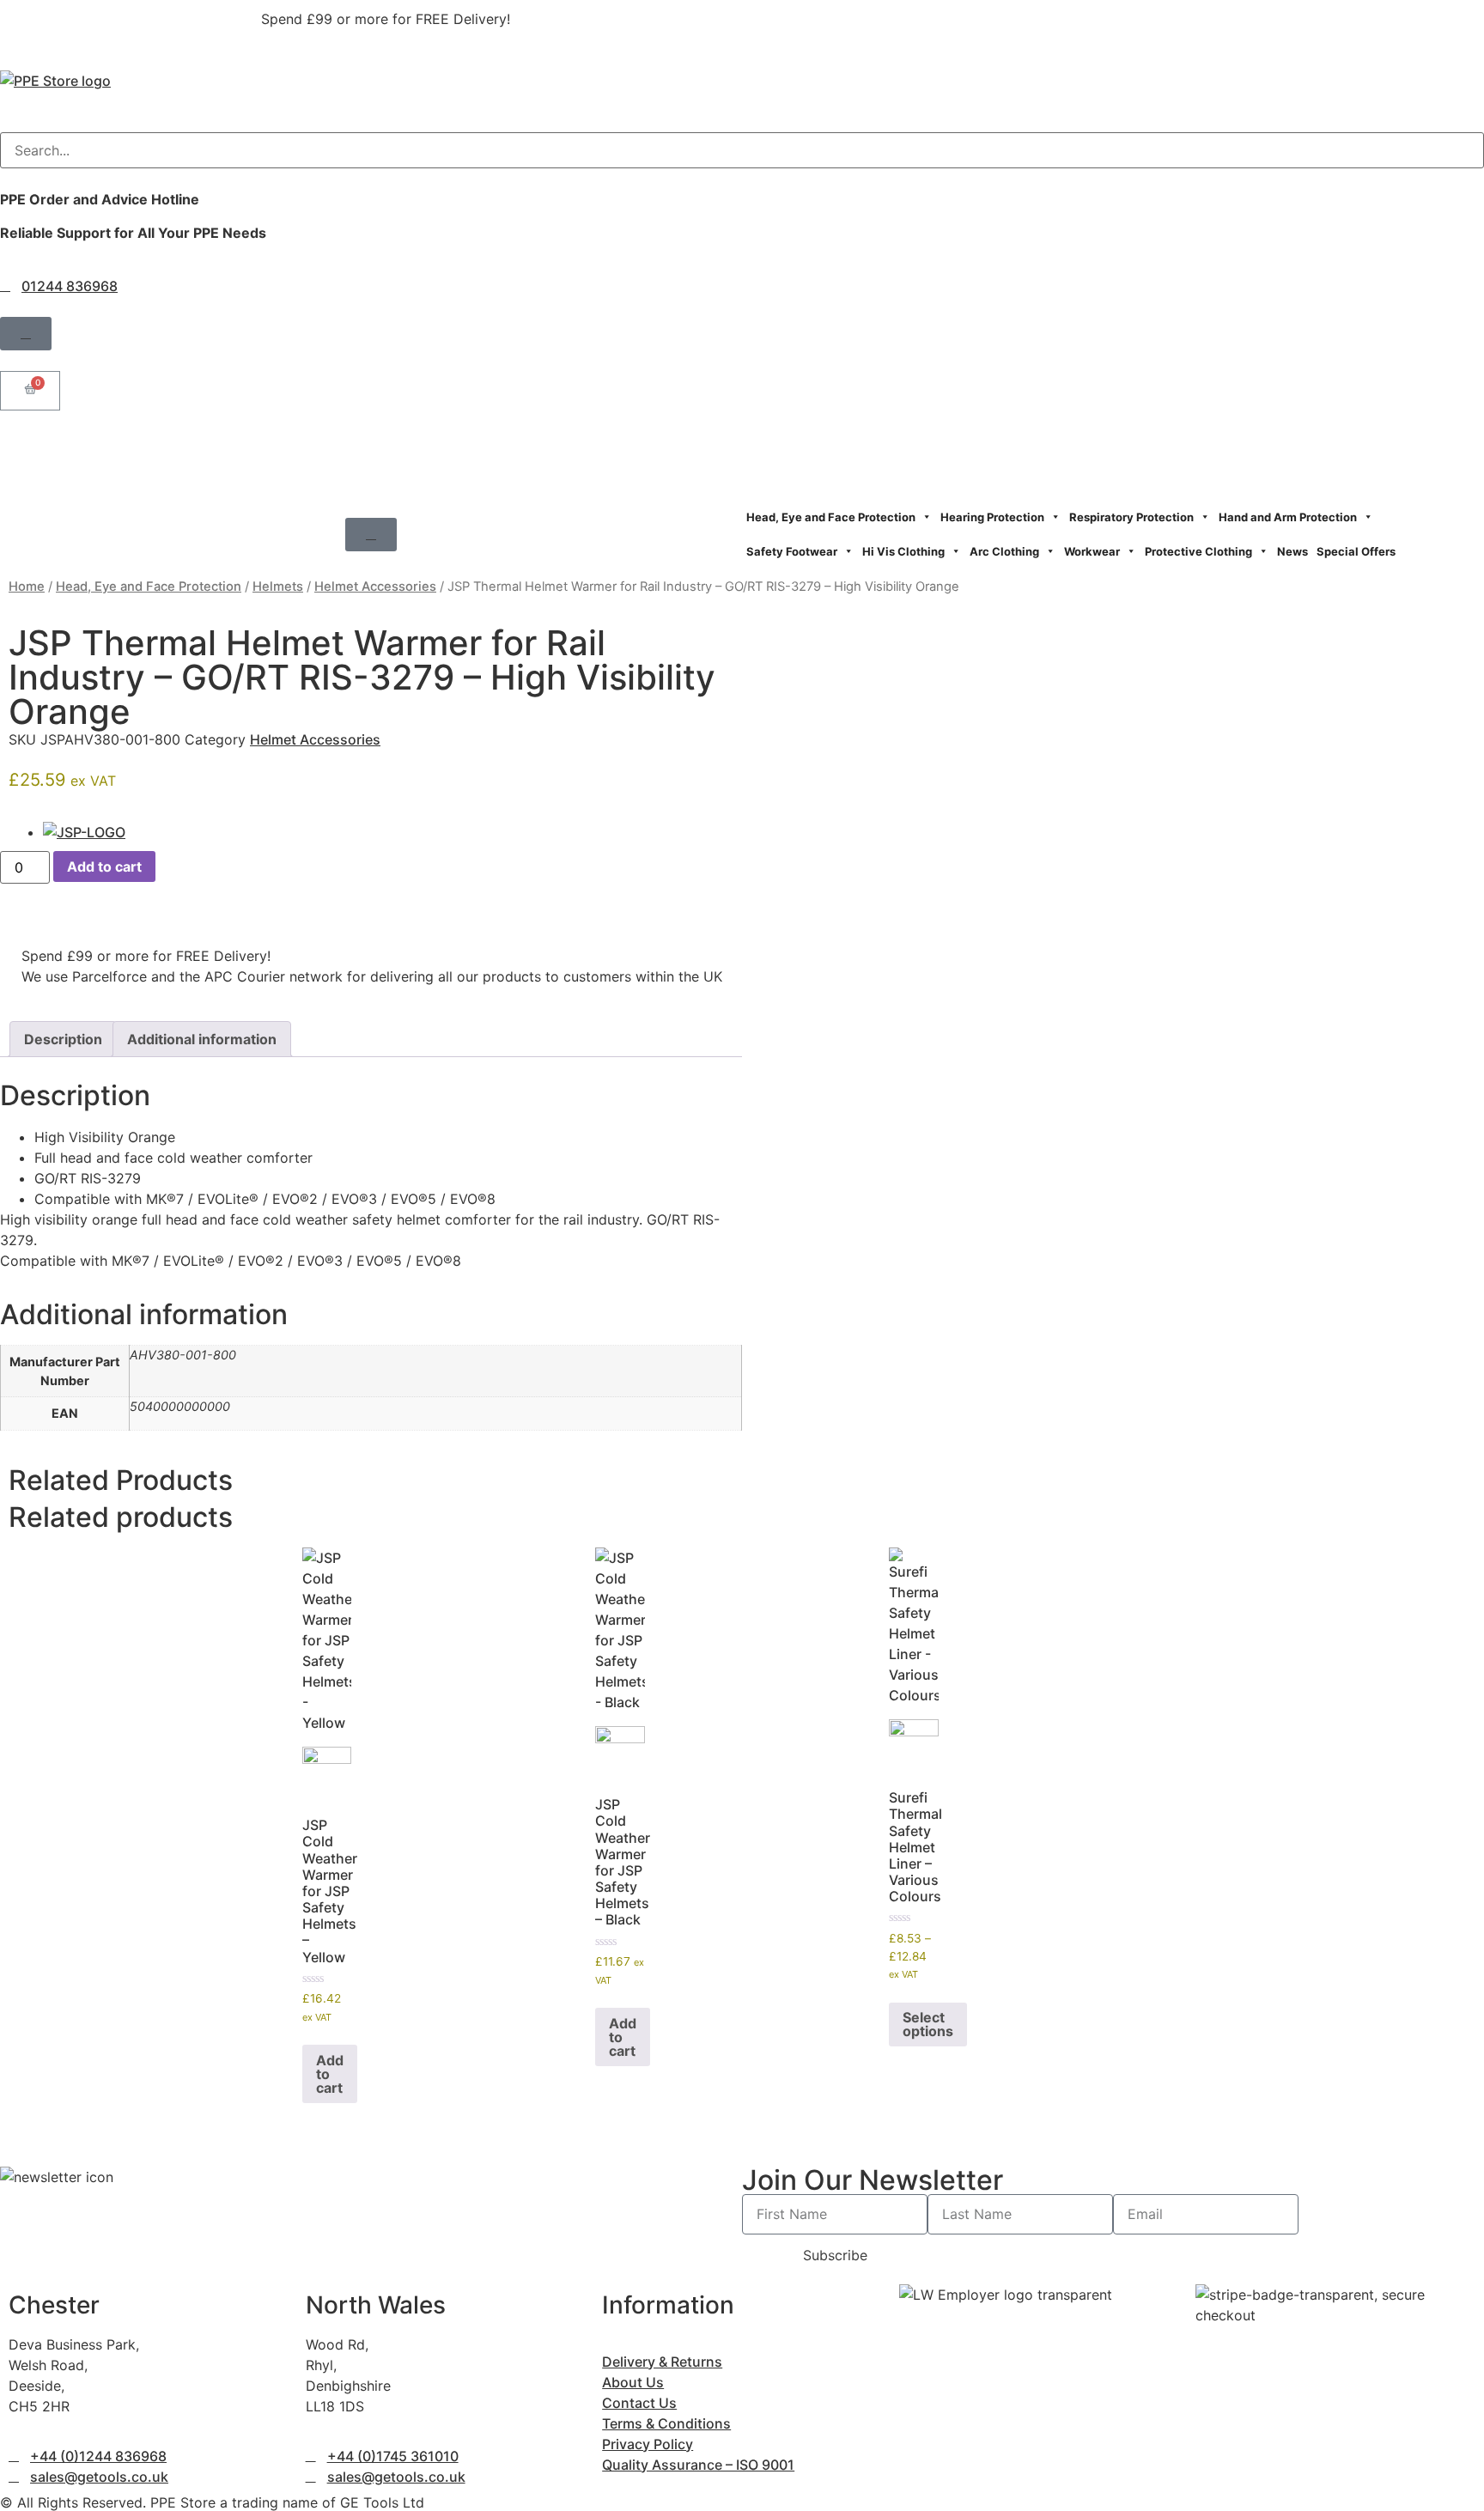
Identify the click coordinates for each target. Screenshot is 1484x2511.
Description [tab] (63, 1039)
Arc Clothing (1004, 551)
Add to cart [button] (330, 2074)
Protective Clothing (1198, 551)
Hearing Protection (992, 517)
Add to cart (104, 866)
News (1292, 551)
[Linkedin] (116, 453)
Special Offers (1356, 551)
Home (27, 587)
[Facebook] (21, 453)
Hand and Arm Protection (1288, 517)
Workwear (1092, 551)
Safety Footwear (792, 551)
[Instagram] (69, 453)
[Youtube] (163, 453)
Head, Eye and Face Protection (831, 517)
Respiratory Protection (1131, 517)
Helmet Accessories (375, 587)
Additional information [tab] (202, 1039)
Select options (928, 2024)
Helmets (278, 587)
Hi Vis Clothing (903, 551)
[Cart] (30, 391)
